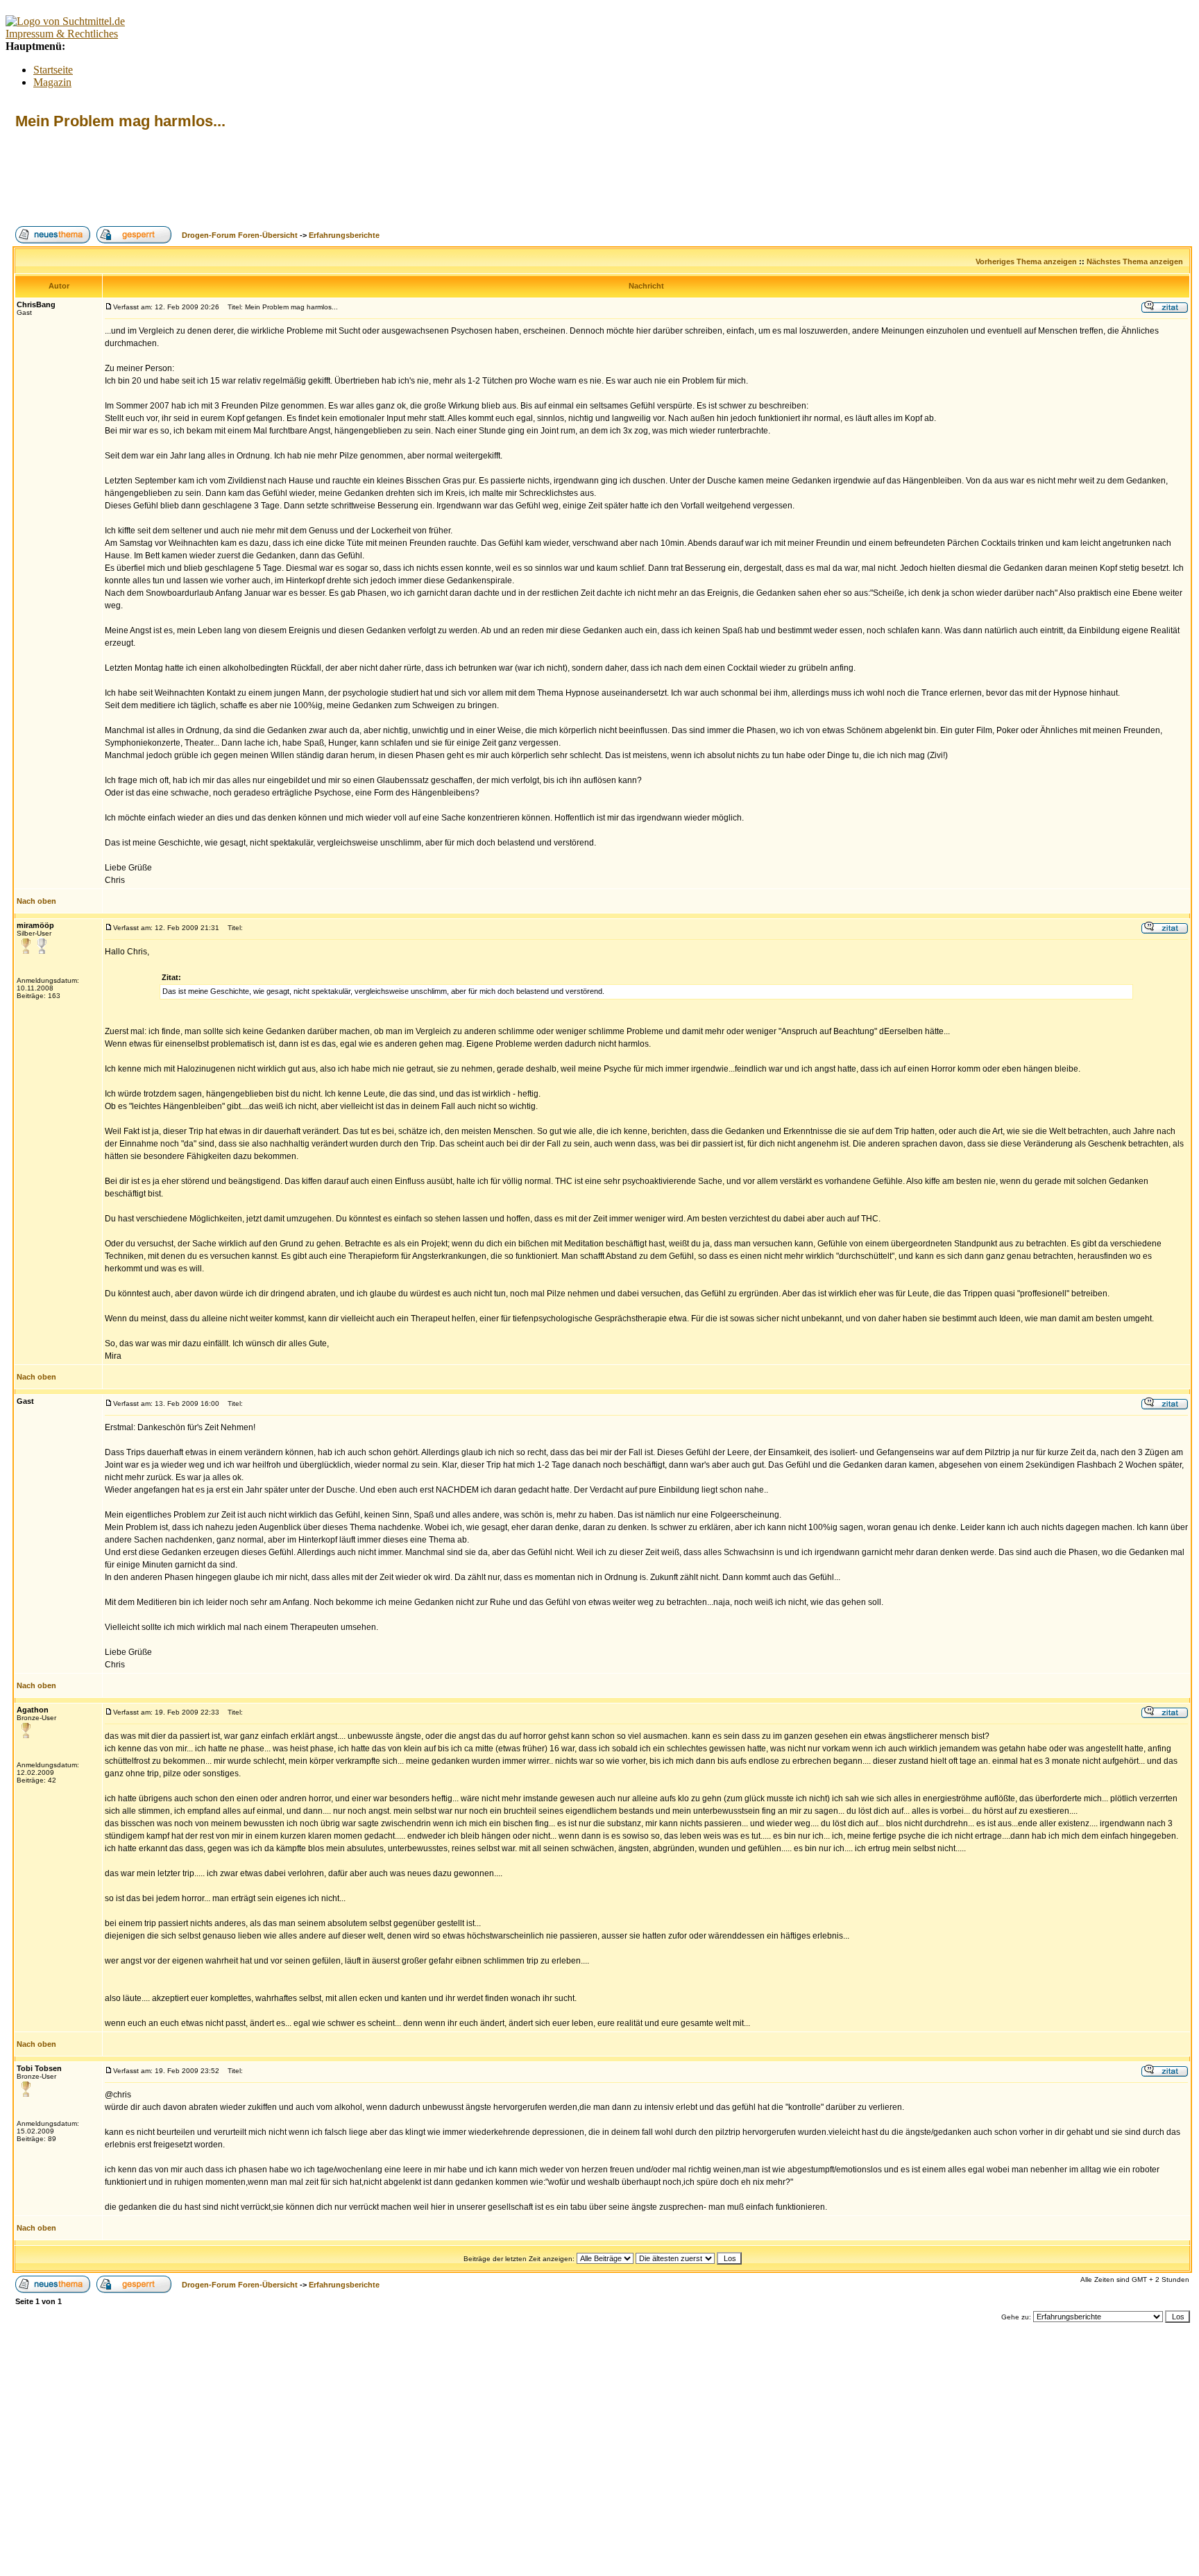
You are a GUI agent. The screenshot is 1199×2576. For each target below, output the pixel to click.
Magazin (52, 82)
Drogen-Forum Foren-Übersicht (240, 235)
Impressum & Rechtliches (62, 34)
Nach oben (36, 901)
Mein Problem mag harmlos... (120, 121)
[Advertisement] (265, 178)
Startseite (53, 70)
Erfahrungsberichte (344, 235)
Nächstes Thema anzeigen (1135, 261)
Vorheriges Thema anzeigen (1026, 261)
